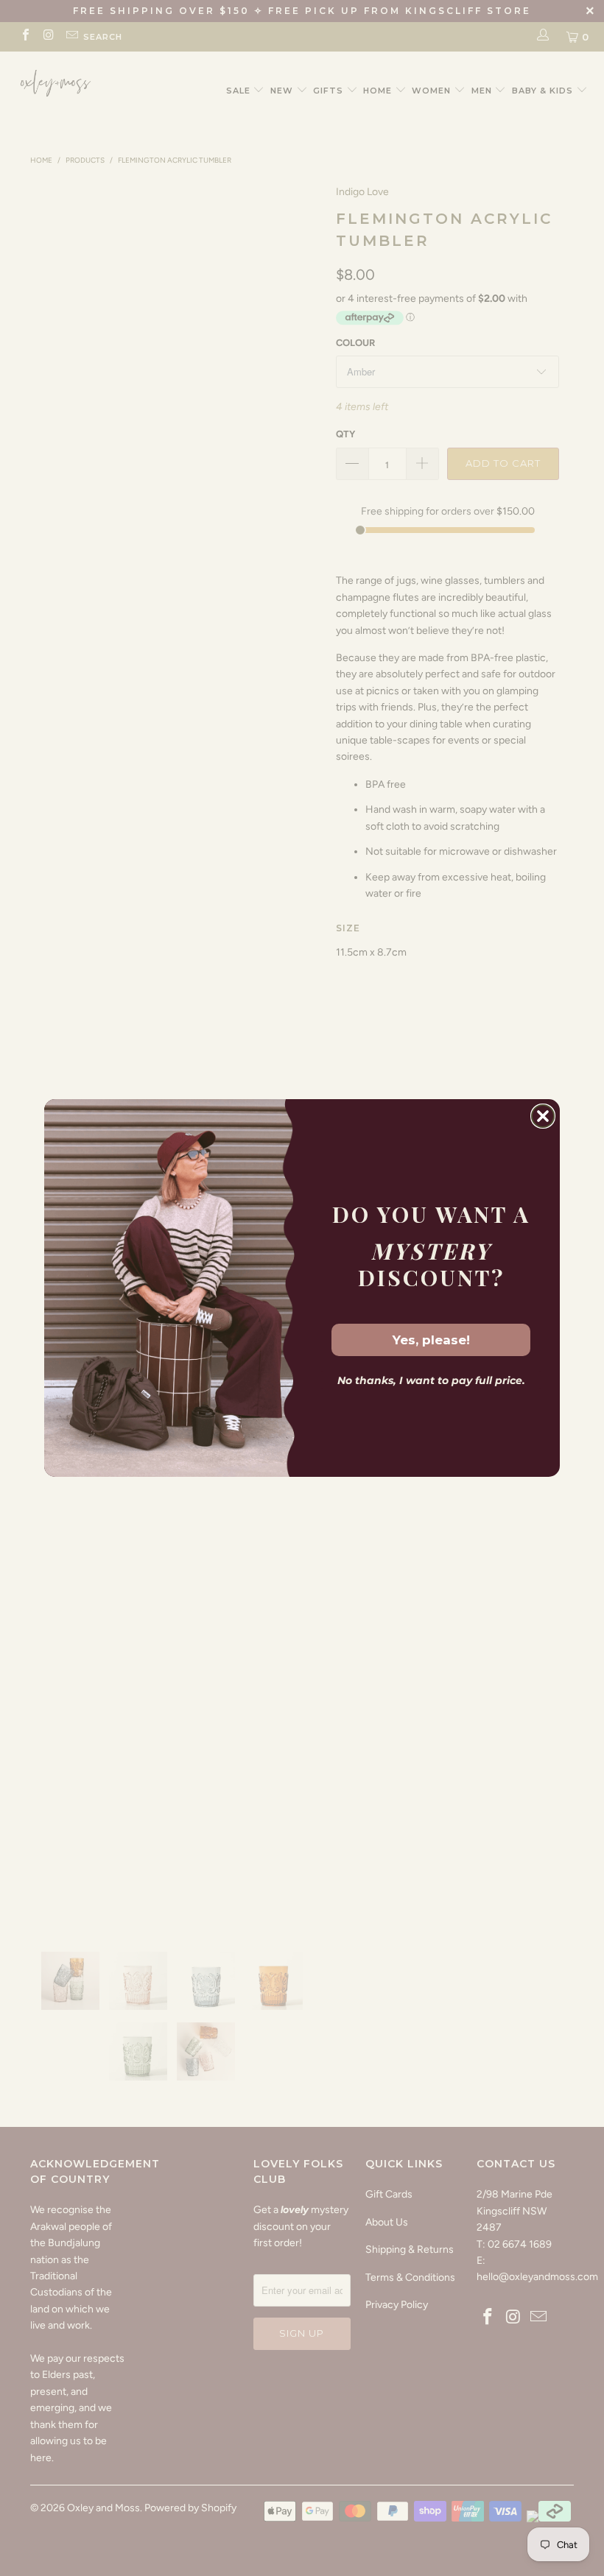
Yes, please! (431, 1340)
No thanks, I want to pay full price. (431, 1380)
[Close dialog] (543, 1116)
